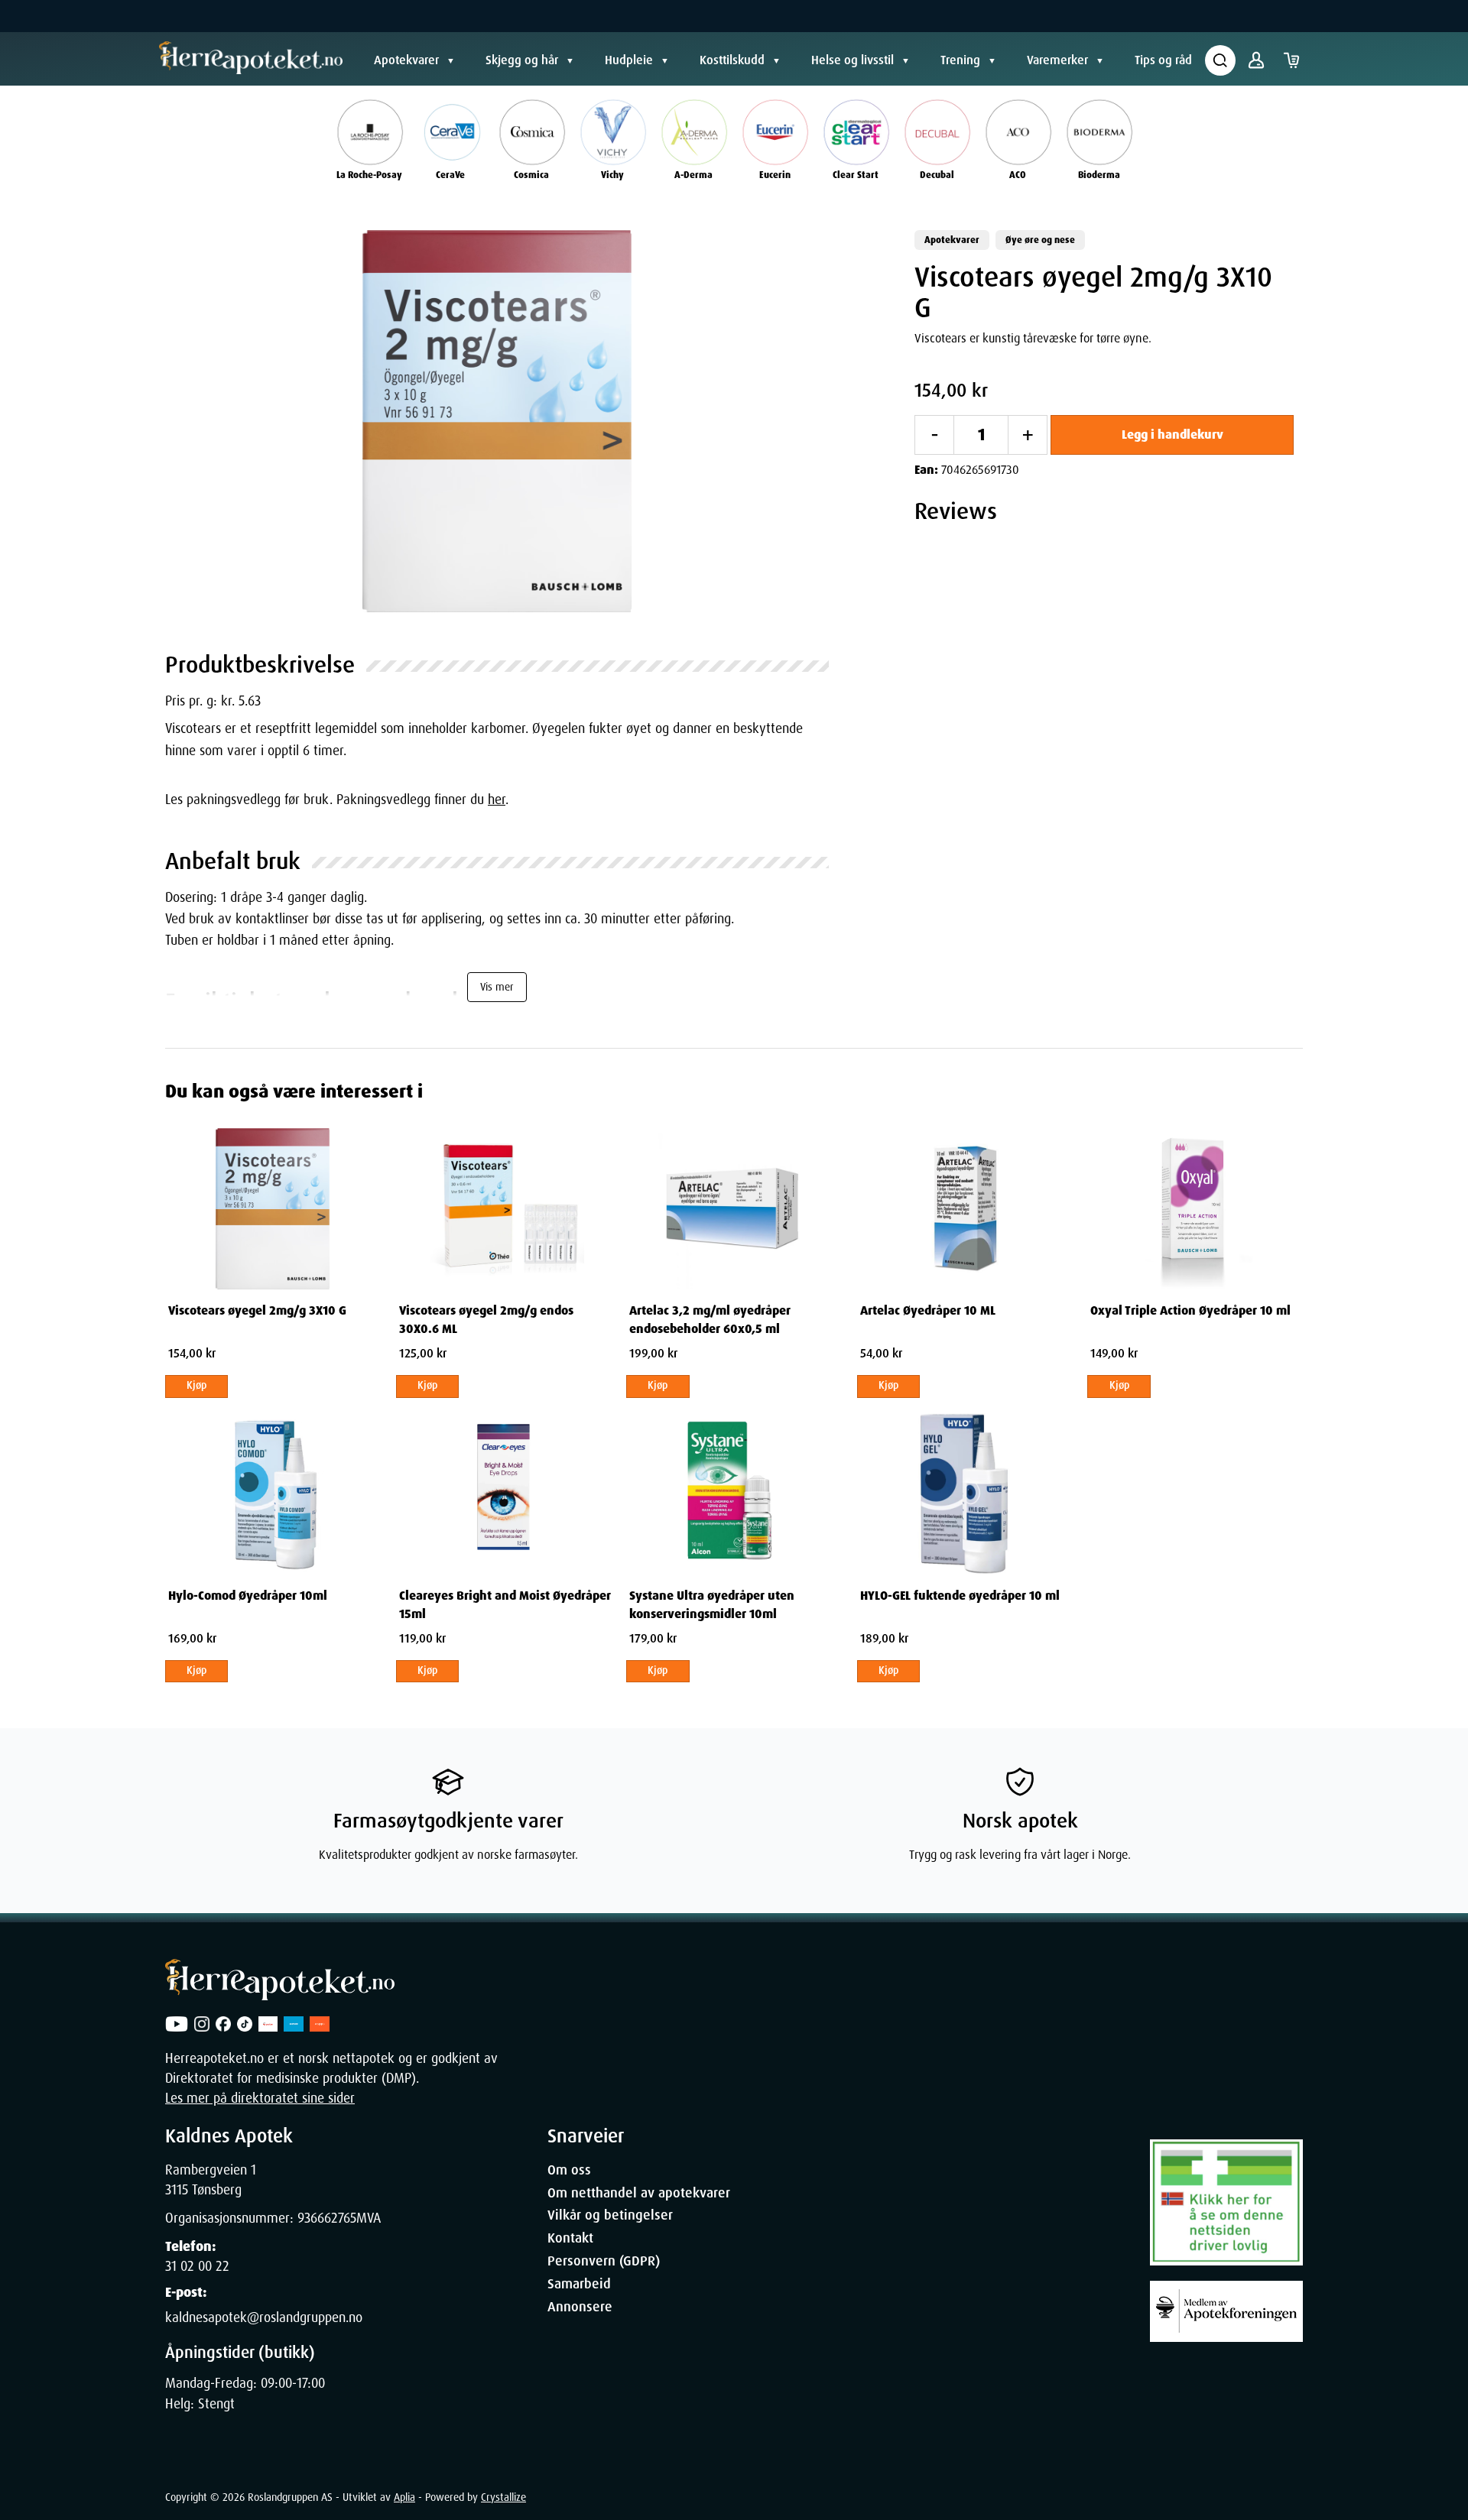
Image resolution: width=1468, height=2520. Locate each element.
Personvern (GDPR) (604, 2261)
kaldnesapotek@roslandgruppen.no (264, 2317)
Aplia (404, 2497)
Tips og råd (1163, 60)
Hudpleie (629, 60)
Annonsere (580, 2307)
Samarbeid (579, 2284)
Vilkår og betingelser (610, 2215)
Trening (960, 60)
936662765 (327, 2218)
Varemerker (1057, 60)
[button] (497, 421)
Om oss (569, 2170)
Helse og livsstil (853, 60)
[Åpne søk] (1220, 60)
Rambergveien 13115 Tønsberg (211, 2180)
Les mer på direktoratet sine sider (260, 2098)
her (497, 799)
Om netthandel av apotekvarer (639, 2193)
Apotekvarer (406, 60)
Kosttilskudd (732, 60)
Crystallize (503, 2497)
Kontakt (570, 2238)
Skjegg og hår (522, 60)
